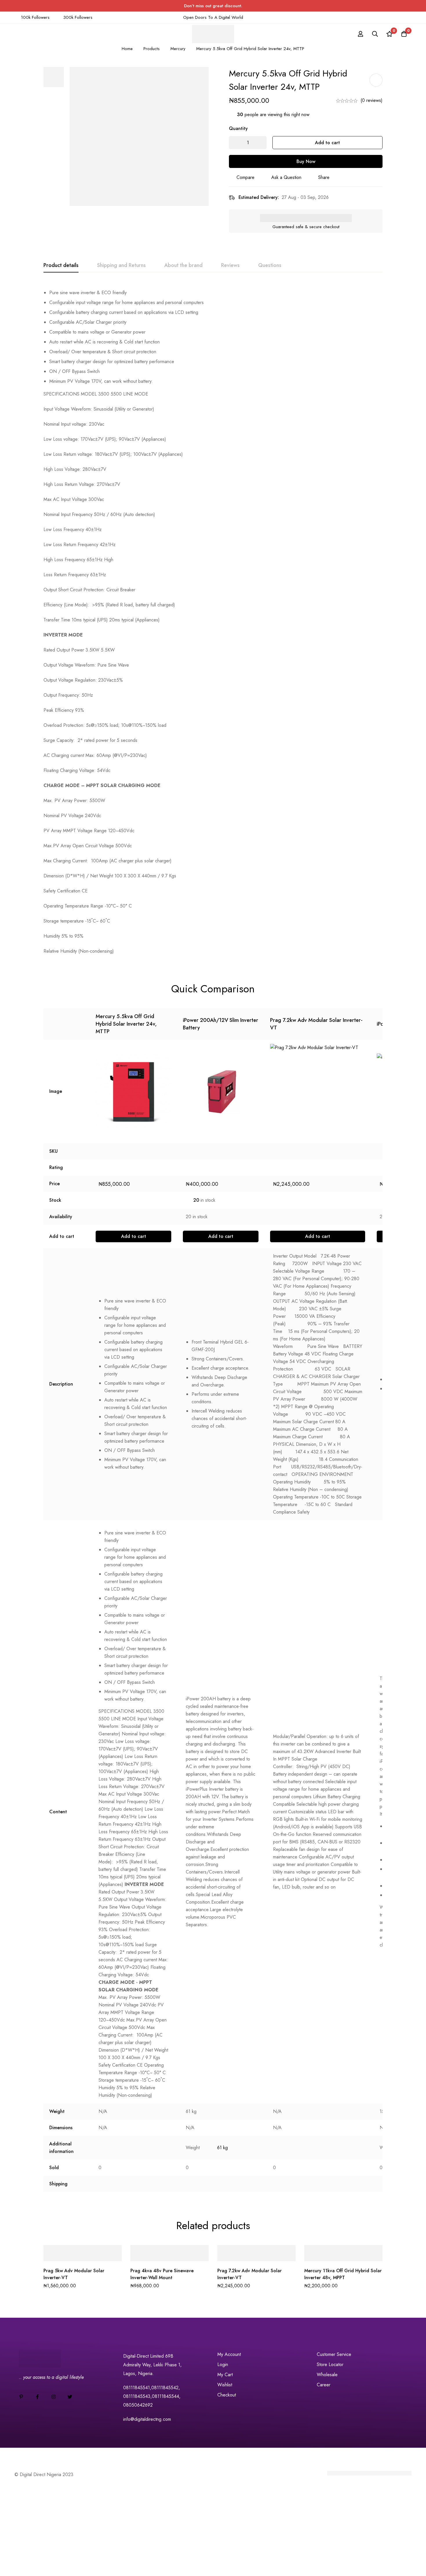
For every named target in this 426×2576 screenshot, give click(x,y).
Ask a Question (286, 177)
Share (324, 177)
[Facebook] (37, 2397)
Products (152, 49)
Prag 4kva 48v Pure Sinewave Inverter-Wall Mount (162, 2274)
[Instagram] (54, 2397)
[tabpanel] (213, 620)
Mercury (178, 49)
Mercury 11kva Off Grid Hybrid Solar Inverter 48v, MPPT (343, 2274)
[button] (133, 1236)
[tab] (61, 266)
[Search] (375, 34)
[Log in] (361, 34)
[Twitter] (70, 2397)
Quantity (238, 128)
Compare (245, 177)
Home (127, 49)
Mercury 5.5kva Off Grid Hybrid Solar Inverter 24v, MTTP (126, 1024)
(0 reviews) (372, 100)
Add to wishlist (376, 80)
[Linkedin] (21, 2397)
